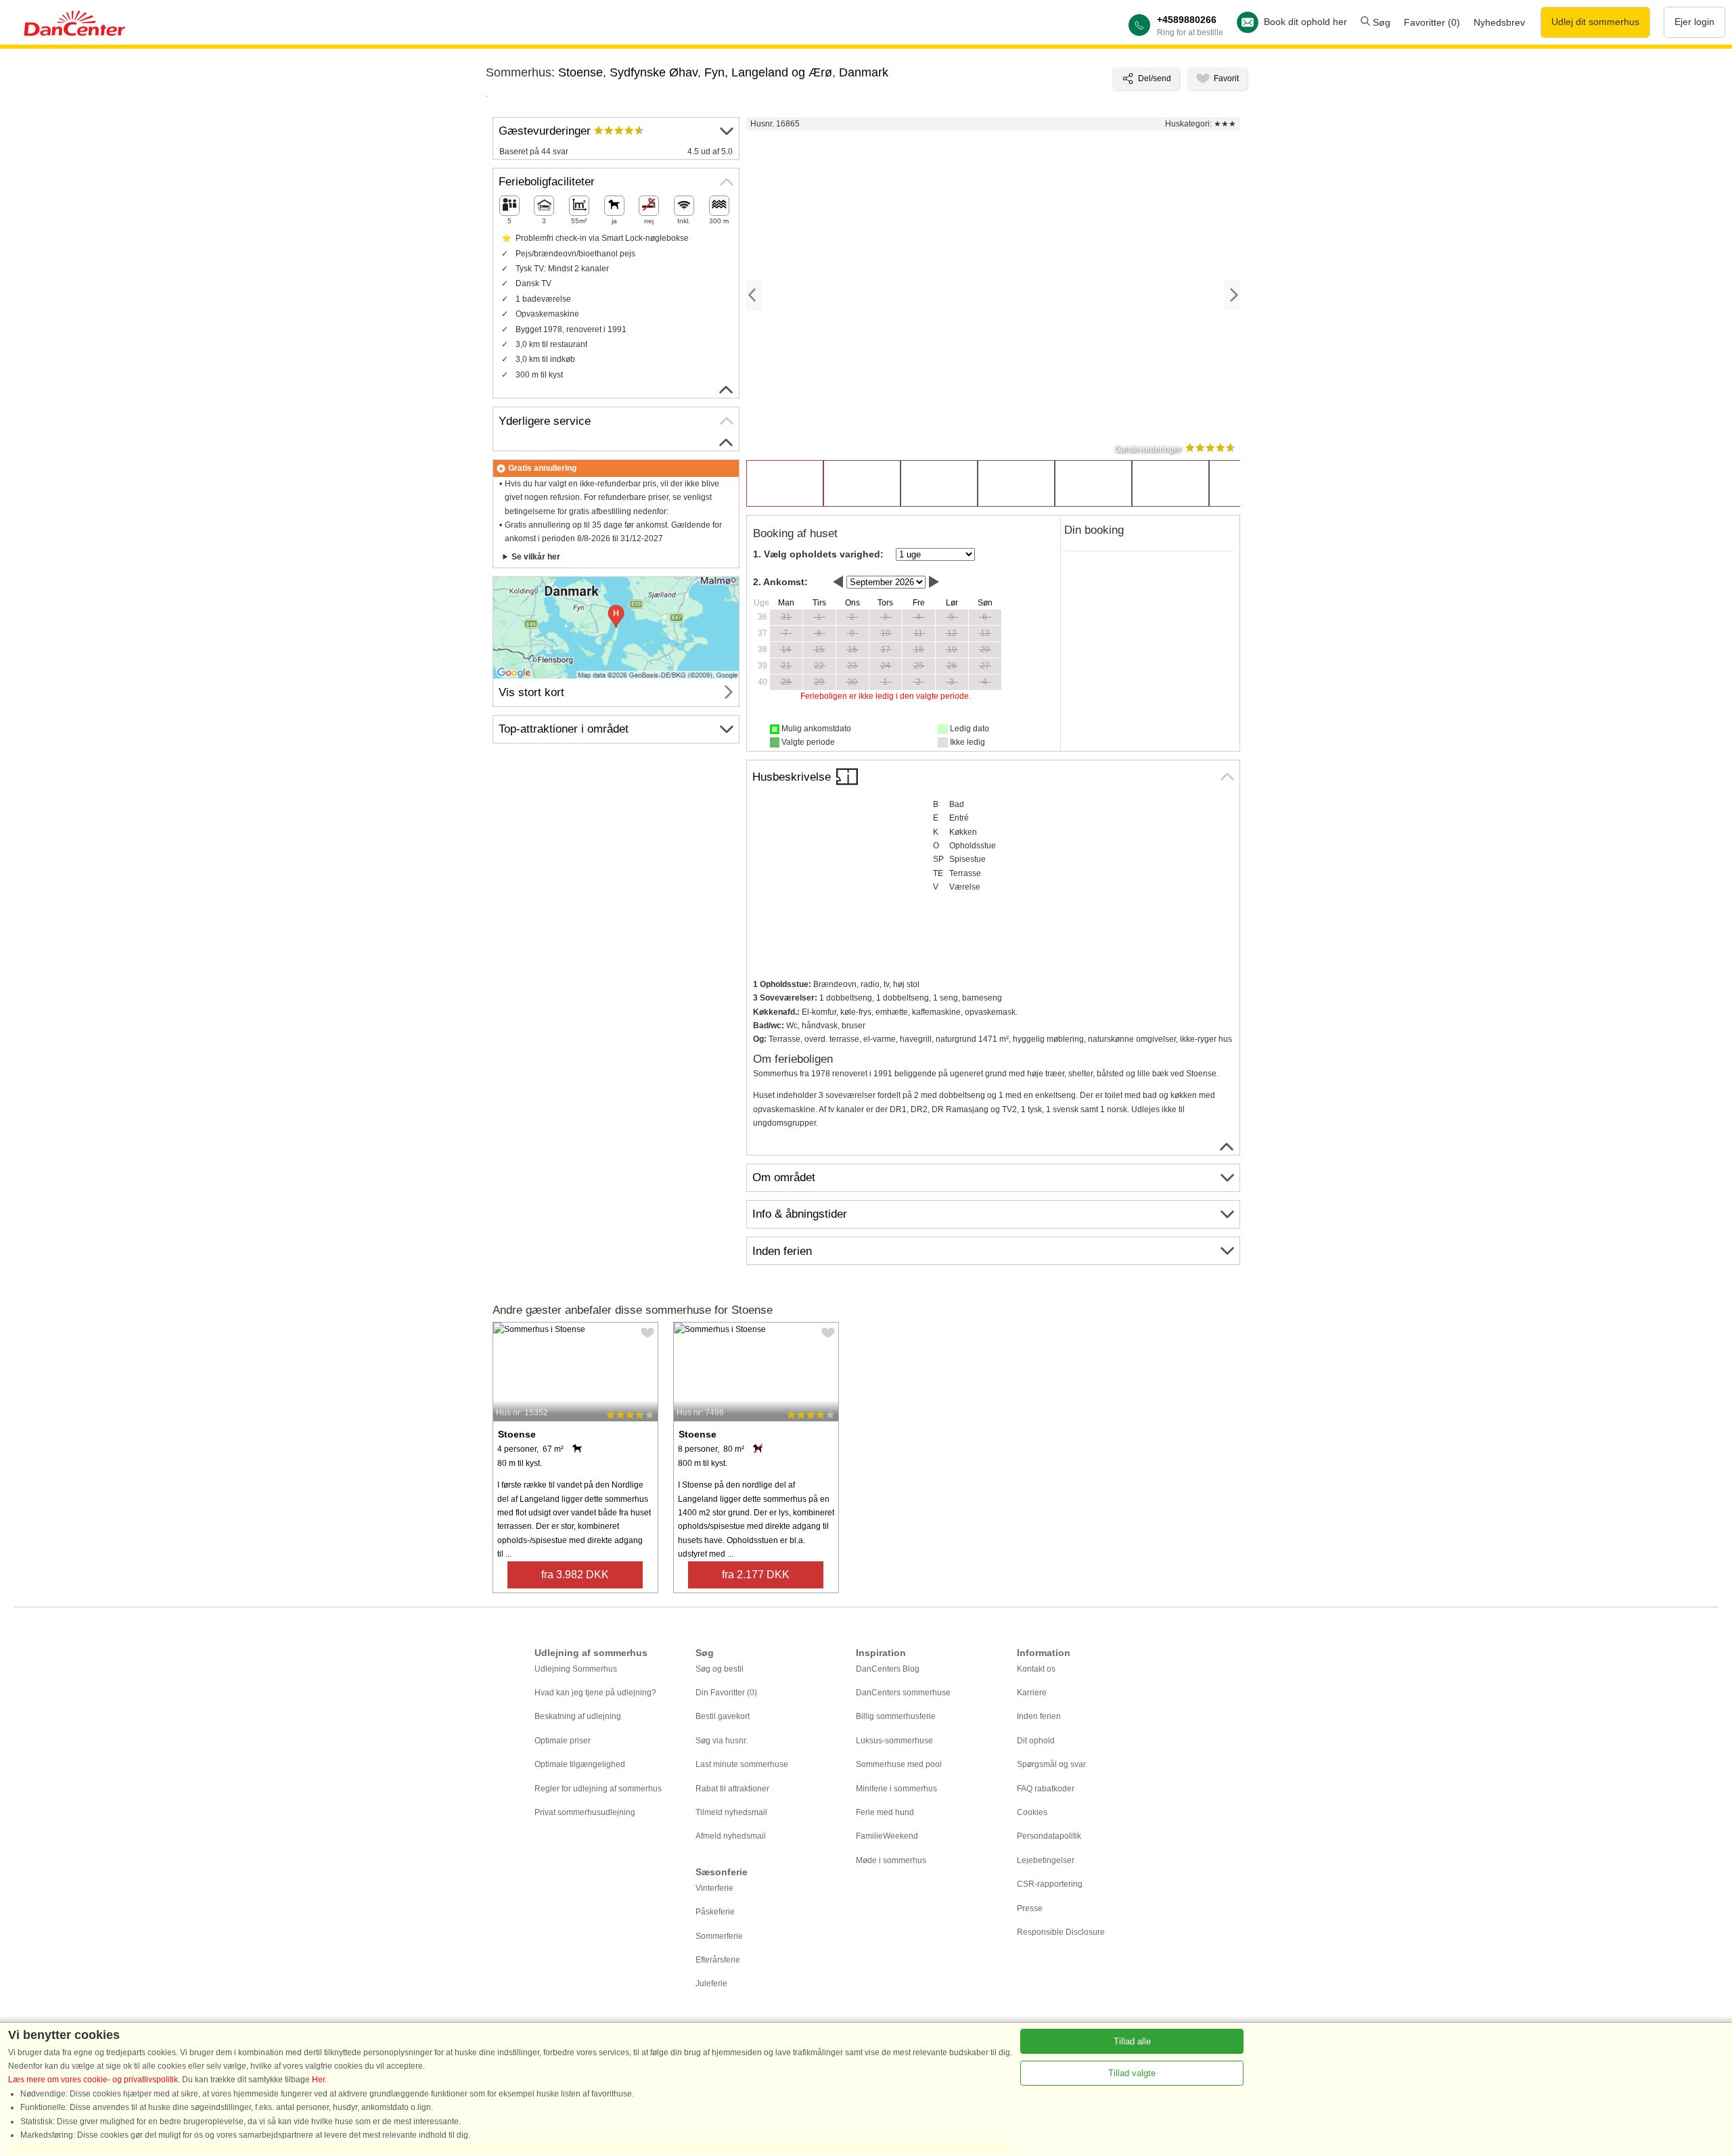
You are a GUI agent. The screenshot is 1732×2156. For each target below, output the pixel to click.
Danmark (864, 72)
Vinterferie (714, 1888)
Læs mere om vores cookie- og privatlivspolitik (93, 2080)
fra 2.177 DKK (756, 1575)
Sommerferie (719, 1936)
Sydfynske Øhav (654, 72)
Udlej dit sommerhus (1595, 22)
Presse (1030, 1908)
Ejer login (1694, 22)
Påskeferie (715, 1912)
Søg (1380, 22)
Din (726, 1693)
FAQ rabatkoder (1046, 1789)
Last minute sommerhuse (742, 1764)
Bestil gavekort (723, 1716)
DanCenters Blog (888, 1669)
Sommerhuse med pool (899, 1764)
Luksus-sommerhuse (894, 1741)
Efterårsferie (718, 1960)
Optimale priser (563, 1741)
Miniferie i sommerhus (896, 1789)
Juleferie (711, 1983)
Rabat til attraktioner (732, 1789)
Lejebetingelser (1046, 1860)
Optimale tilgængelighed (580, 1764)
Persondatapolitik (1049, 1836)
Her (318, 2080)
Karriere (1032, 1693)
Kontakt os (1036, 1669)
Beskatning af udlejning (578, 1716)
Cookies (1032, 1812)
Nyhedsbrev (1499, 22)
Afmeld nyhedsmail (731, 1836)
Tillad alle (1132, 2041)
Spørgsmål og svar (1051, 1764)
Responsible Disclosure (1061, 1932)
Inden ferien (1039, 1716)
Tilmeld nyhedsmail (731, 1812)
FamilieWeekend (887, 1836)
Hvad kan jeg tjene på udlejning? (595, 1693)
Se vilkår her (536, 557)
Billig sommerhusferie (896, 1716)
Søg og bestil (720, 1669)
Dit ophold (1036, 1741)
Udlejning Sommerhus (576, 1669)
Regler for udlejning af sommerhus (598, 1789)
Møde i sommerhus (891, 1860)
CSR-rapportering (1050, 1884)
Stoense (580, 72)
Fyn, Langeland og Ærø (768, 72)
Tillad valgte (1132, 2073)
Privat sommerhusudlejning (585, 1812)
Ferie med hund (885, 1812)
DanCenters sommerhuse (903, 1693)
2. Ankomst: (780, 582)
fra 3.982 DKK (575, 1575)
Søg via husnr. (722, 1741)
